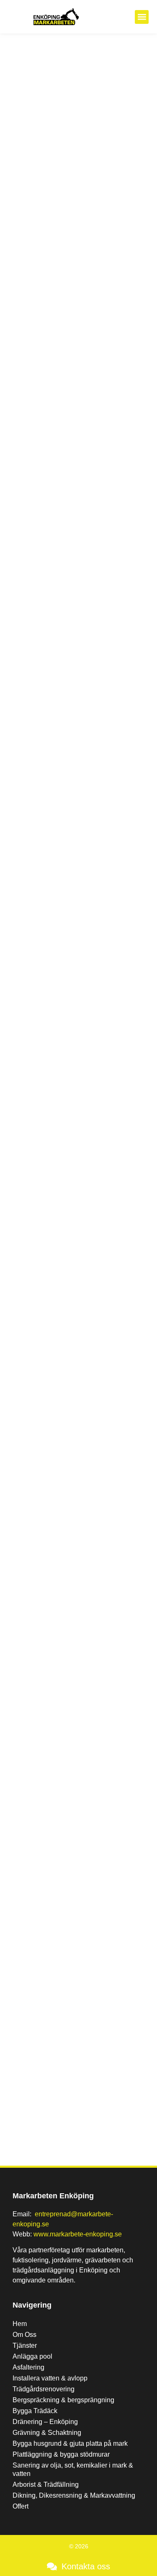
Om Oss (24, 2335)
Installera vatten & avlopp (50, 2378)
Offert (21, 2506)
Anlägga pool (32, 2356)
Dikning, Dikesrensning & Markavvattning (74, 2495)
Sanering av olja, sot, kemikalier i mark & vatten (73, 2469)
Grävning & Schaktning (48, 2433)
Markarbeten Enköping (53, 2196)
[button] (142, 17)
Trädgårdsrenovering (44, 2389)
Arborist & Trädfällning (46, 2485)
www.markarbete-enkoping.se (78, 2234)
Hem (20, 2324)
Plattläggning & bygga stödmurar (61, 2454)
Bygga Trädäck (35, 2411)
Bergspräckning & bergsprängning (63, 2400)
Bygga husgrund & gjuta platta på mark (70, 2443)
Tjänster (25, 2345)
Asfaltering (28, 2367)
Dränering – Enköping (45, 2422)
